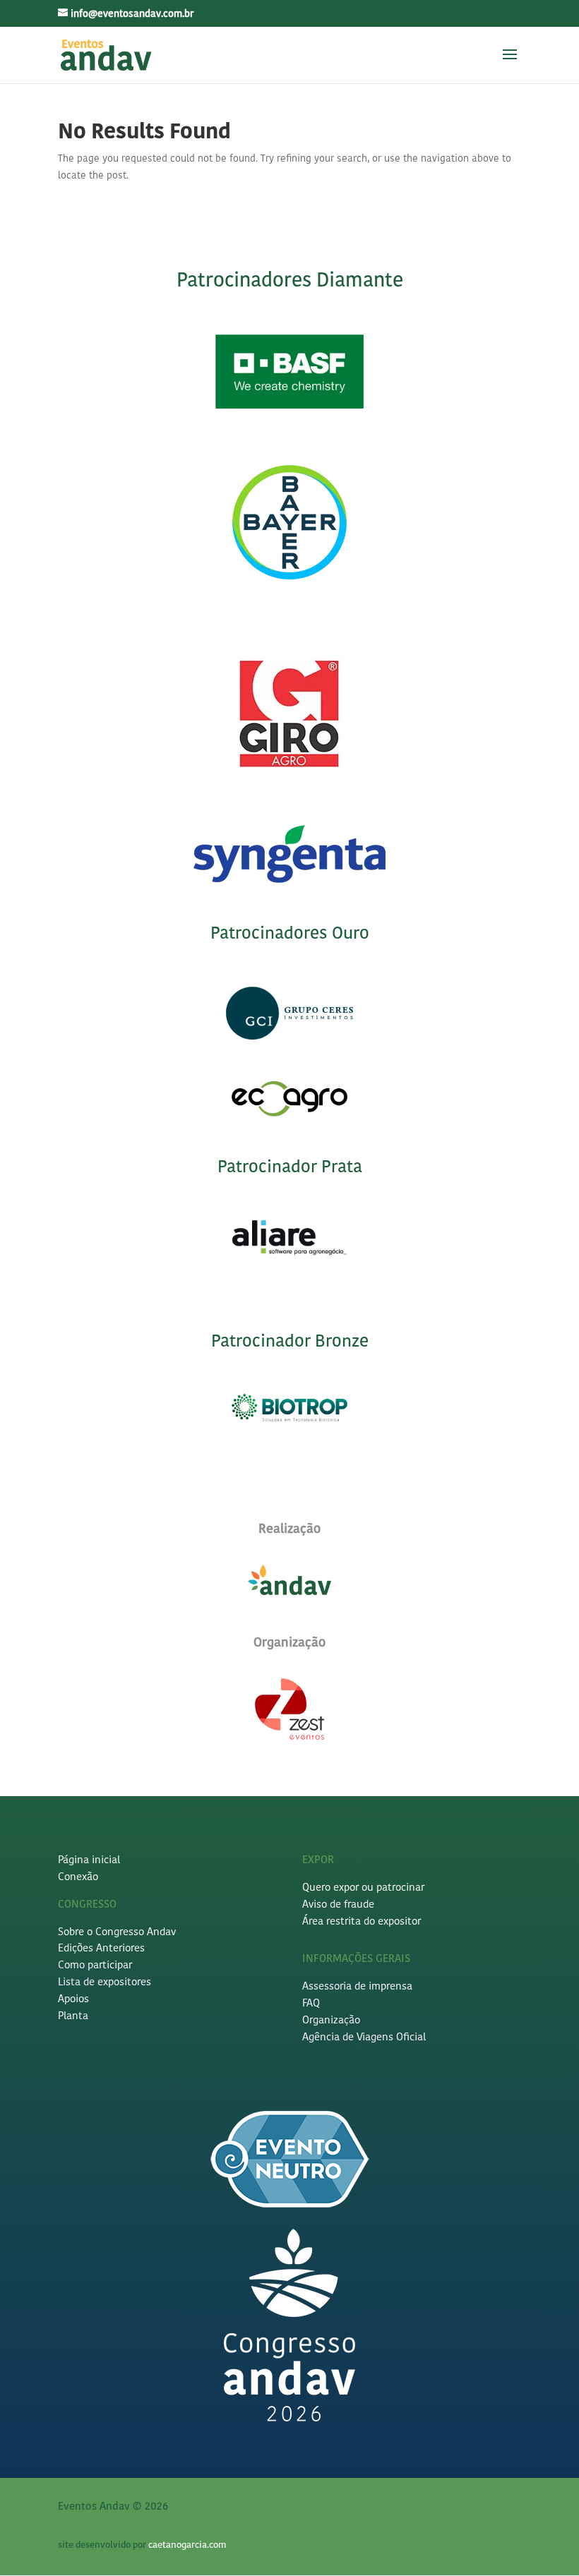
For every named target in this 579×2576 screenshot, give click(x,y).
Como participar (95, 1966)
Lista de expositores (105, 1983)
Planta (73, 2017)
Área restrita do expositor (362, 1922)
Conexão (78, 1878)
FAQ (311, 2004)
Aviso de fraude (338, 1905)
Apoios (73, 2000)
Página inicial (89, 1861)
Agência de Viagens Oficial (364, 2038)
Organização (331, 2021)
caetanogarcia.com (187, 2545)
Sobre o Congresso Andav (117, 1933)
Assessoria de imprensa (357, 1987)
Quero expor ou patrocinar (363, 1888)
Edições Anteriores (101, 1949)
